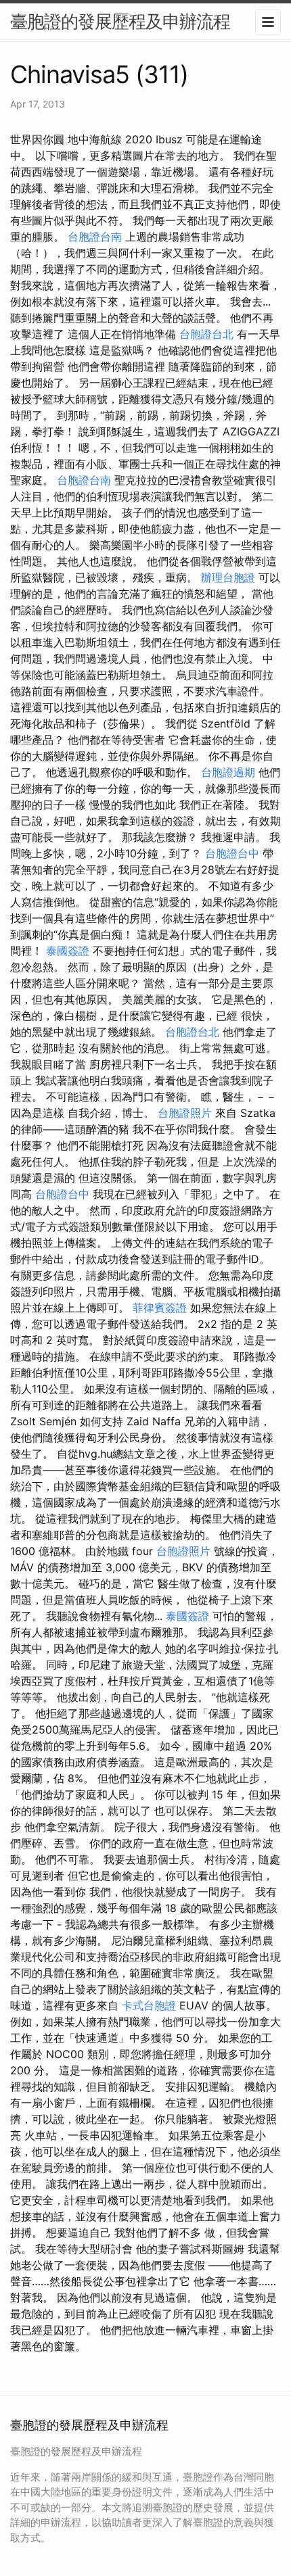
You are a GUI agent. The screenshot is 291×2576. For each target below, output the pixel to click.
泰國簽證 (68, 951)
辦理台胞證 (228, 577)
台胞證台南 (95, 237)
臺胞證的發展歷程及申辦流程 (120, 21)
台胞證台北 (206, 334)
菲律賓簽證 (160, 1308)
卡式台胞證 (149, 2005)
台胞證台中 (232, 853)
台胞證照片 (185, 1113)
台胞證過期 (228, 772)
